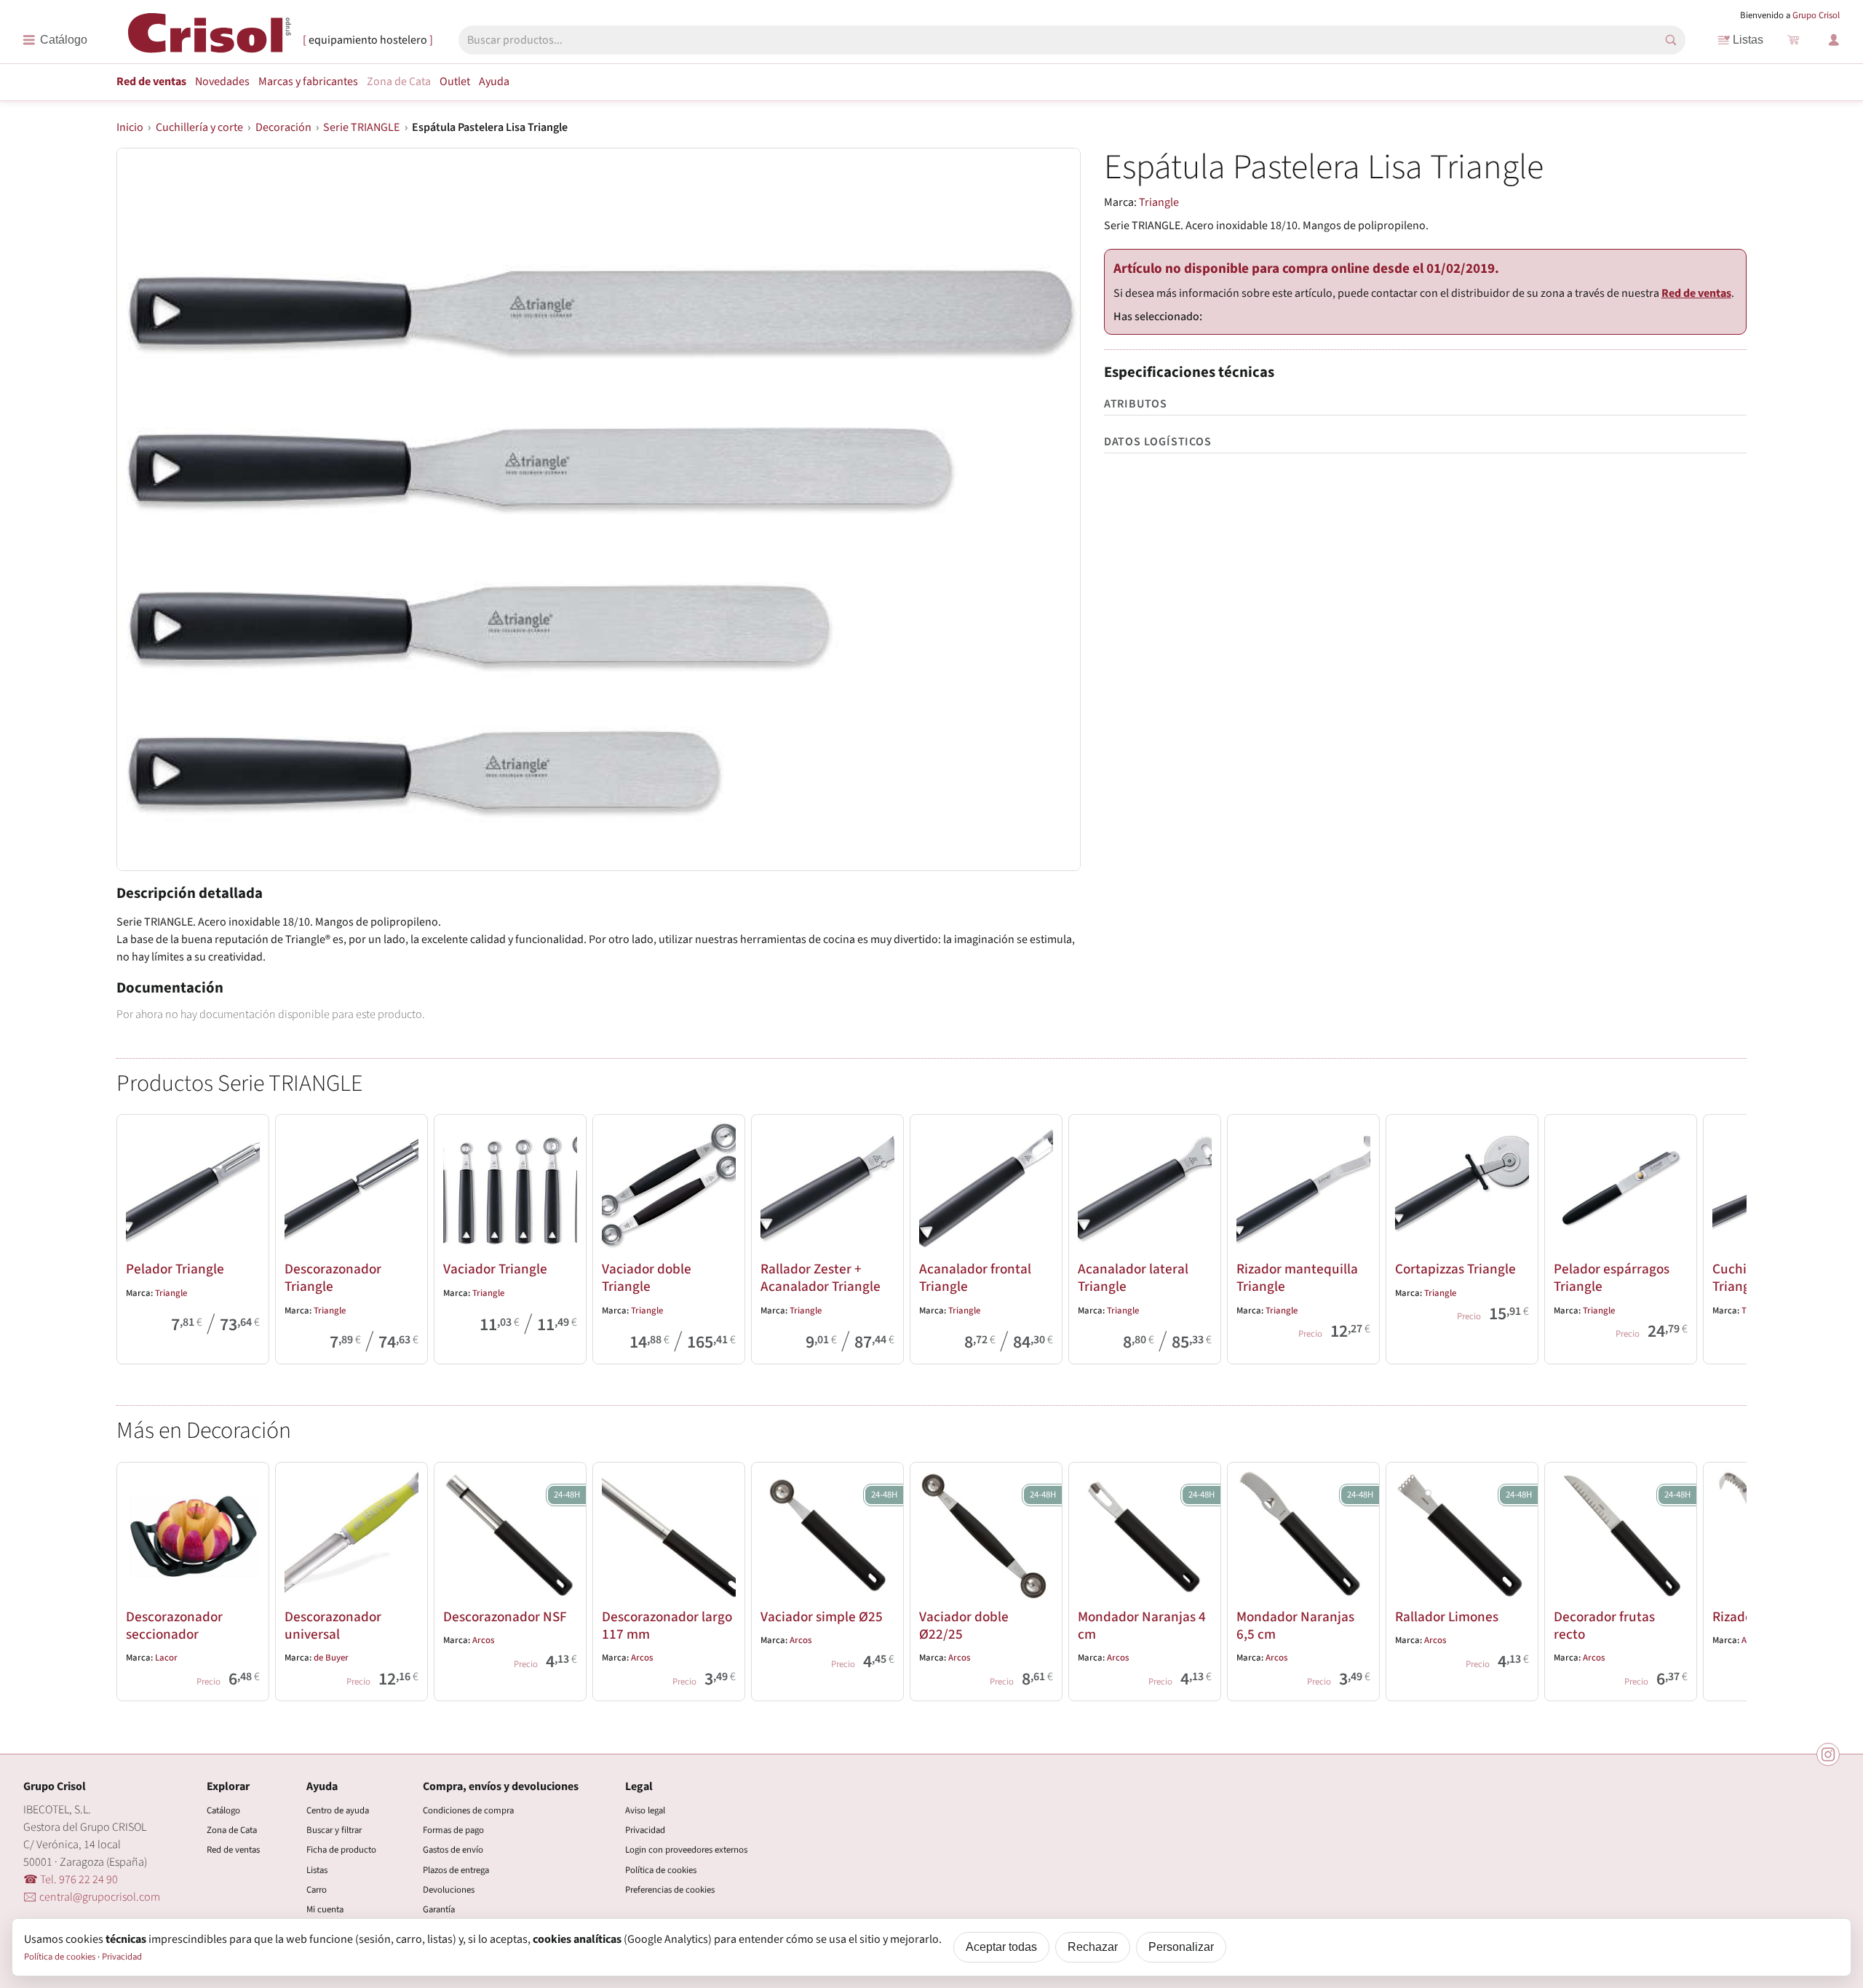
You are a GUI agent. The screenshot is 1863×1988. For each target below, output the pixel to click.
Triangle (1159, 202)
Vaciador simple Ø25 (822, 1617)
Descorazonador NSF (505, 1617)
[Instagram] (1828, 1754)
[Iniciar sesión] (1834, 40)
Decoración (283, 127)
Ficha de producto (341, 1850)
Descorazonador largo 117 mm (667, 1626)
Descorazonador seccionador (174, 1626)
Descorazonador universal (333, 1626)
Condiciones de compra (468, 1810)
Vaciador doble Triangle (647, 1278)
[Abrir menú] (55, 40)
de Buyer (331, 1658)
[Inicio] (210, 39)
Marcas (308, 81)
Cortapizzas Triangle (1455, 1269)
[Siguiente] (1729, 1236)
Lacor (166, 1658)
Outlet (455, 81)
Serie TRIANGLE (361, 127)
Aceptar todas (1001, 1947)
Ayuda (494, 81)
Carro (317, 1890)
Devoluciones (449, 1890)
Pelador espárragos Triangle (1612, 1278)
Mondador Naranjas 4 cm (1142, 1626)
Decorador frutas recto (1604, 1626)
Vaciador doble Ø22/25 (964, 1626)
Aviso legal (645, 1810)
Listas (1748, 40)
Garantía (439, 1909)
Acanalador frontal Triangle (975, 1278)
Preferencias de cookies (670, 1890)
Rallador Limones (1447, 1617)
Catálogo (223, 1810)
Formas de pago (453, 1830)
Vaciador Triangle (495, 1269)
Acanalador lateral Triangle (1133, 1278)
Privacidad (645, 1830)
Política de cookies (661, 1870)
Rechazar (1093, 1947)
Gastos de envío (453, 1850)
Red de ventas (151, 81)
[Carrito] (1793, 40)
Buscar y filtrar (334, 1830)
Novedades (222, 81)
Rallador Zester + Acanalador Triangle (821, 1278)
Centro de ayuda (338, 1810)
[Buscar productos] (1671, 40)
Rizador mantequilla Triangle (1297, 1278)
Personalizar (1181, 1947)
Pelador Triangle (175, 1269)
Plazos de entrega (456, 1870)
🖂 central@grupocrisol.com (92, 1897)
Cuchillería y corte (199, 127)
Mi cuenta (325, 1909)
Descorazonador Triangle (333, 1278)
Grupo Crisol (1816, 15)
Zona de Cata (399, 81)
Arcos (483, 1640)
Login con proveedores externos (686, 1850)
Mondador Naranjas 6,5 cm (1295, 1626)
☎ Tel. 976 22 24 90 (71, 1880)
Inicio (130, 127)
